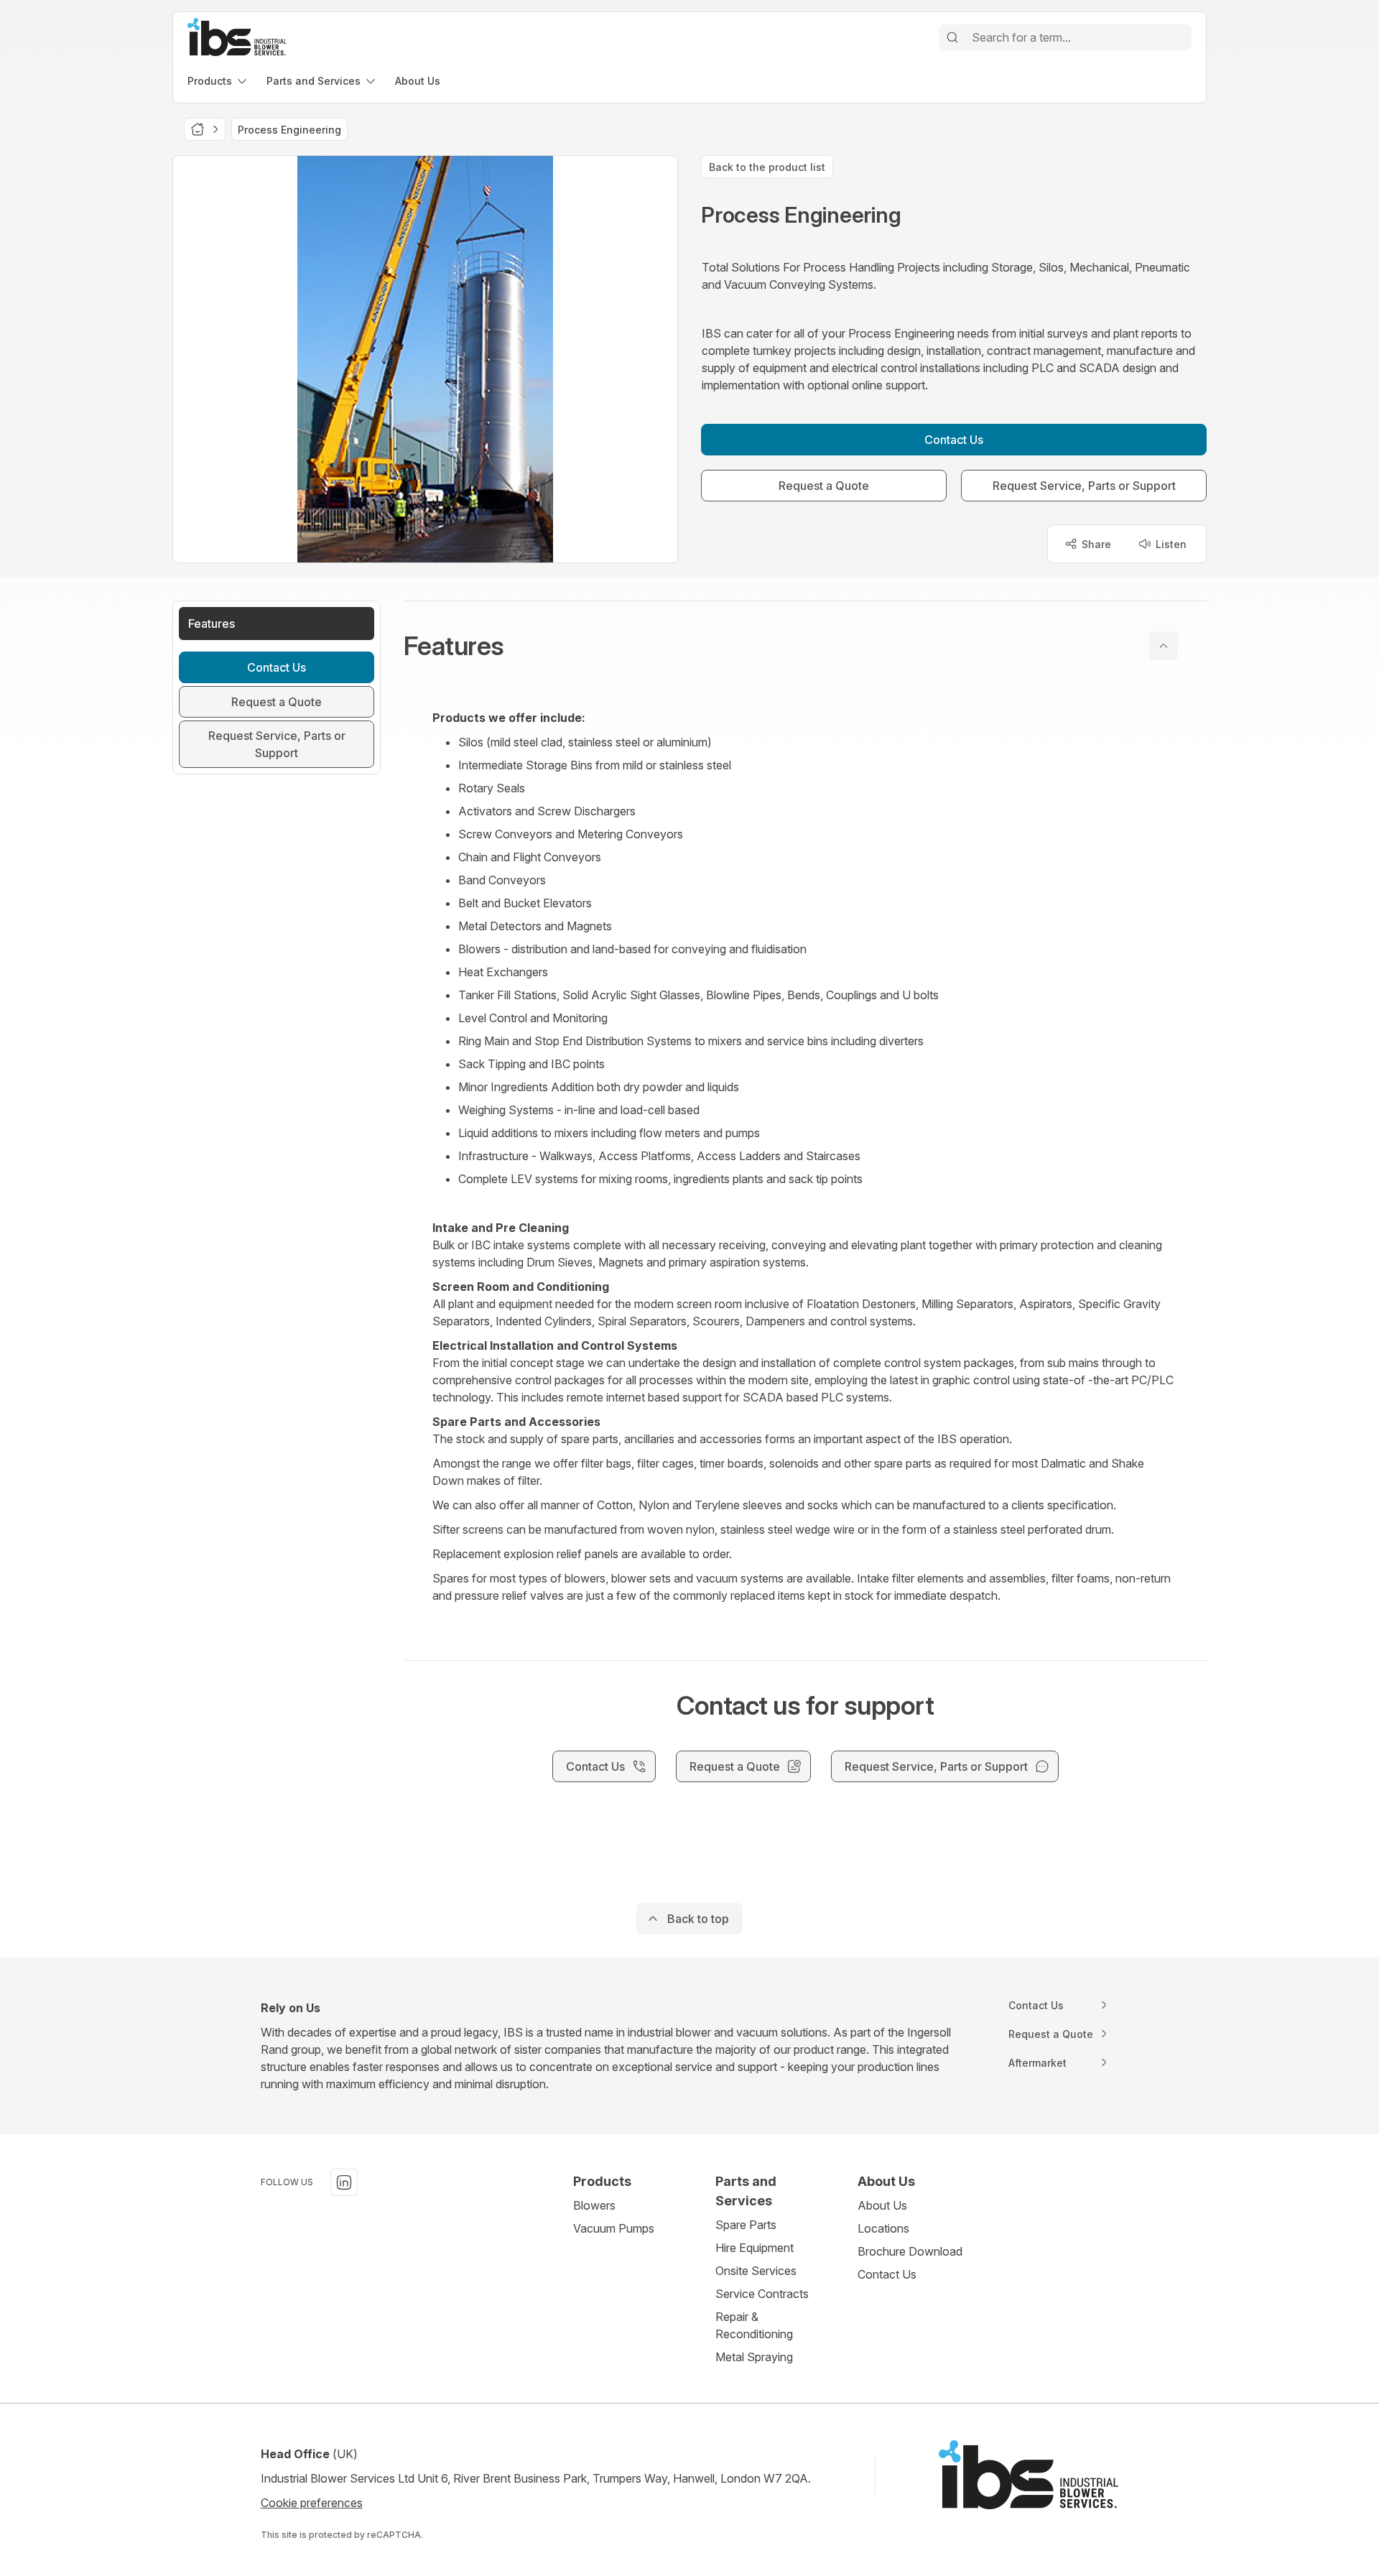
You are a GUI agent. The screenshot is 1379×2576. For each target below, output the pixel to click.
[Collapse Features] (1164, 646)
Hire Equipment (754, 2248)
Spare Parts (746, 2225)
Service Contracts (762, 2294)
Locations (883, 2228)
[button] (805, 646)
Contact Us (887, 2274)
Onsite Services (756, 2271)
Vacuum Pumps (614, 2228)
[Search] (952, 37)
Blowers (594, 2205)
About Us (882, 2205)
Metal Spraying (754, 2357)
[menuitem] (218, 81)
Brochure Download (910, 2251)
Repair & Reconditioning (754, 2325)
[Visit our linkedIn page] (344, 2182)
